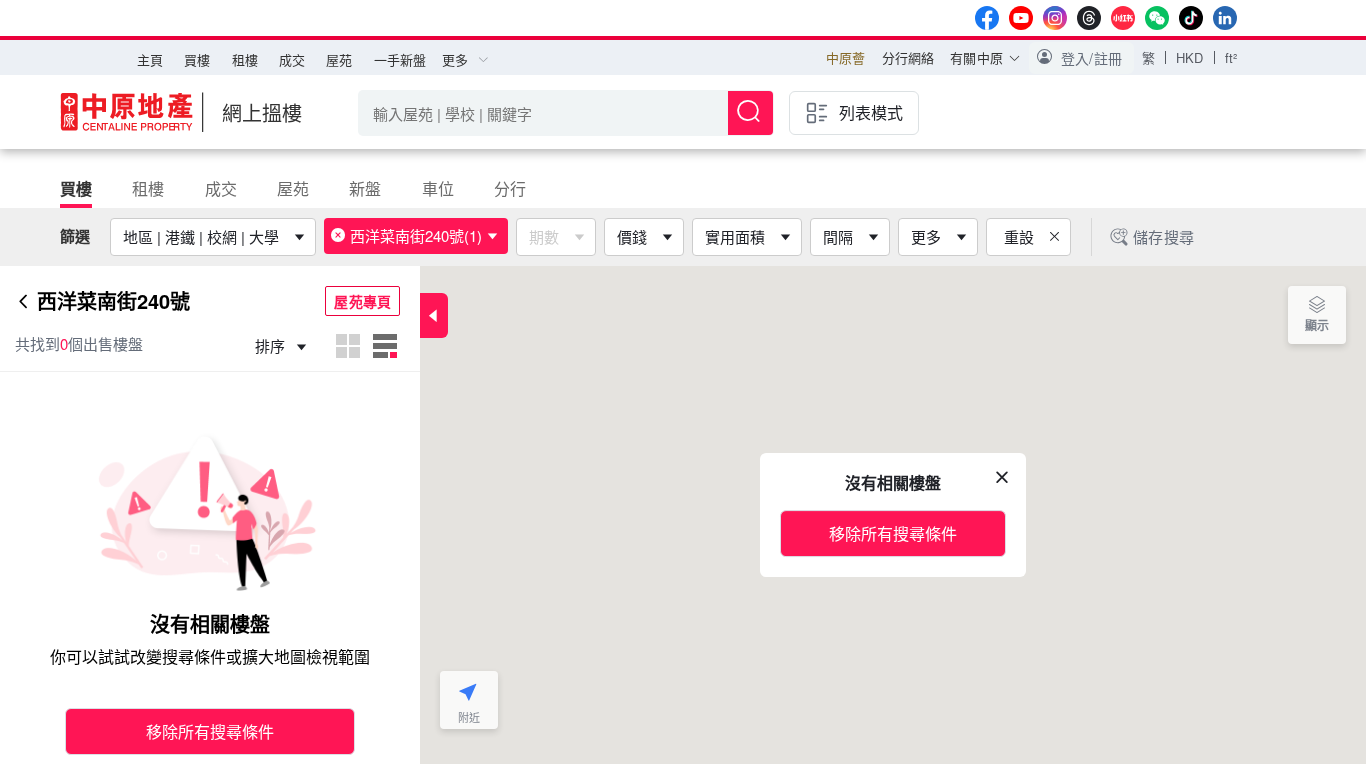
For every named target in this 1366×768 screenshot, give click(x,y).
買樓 (197, 59)
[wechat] (1157, 18)
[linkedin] (1225, 18)
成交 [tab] (221, 188)
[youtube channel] (1021, 18)
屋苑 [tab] (293, 188)
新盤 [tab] (365, 188)
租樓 (245, 59)
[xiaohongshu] (1123, 18)
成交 (292, 59)
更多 (926, 236)
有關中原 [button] (976, 57)
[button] (1081, 58)
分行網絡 (908, 57)
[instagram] (1055, 18)
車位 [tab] (438, 188)
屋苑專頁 (362, 301)
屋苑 (339, 59)
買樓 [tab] (76, 188)
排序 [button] (272, 345)
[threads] (1089, 18)
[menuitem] (150, 60)
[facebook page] (987, 18)
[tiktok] (1191, 18)
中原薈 (845, 57)
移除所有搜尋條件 (210, 731)
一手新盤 (400, 59)
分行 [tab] (510, 188)
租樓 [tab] (148, 188)
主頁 (150, 59)
